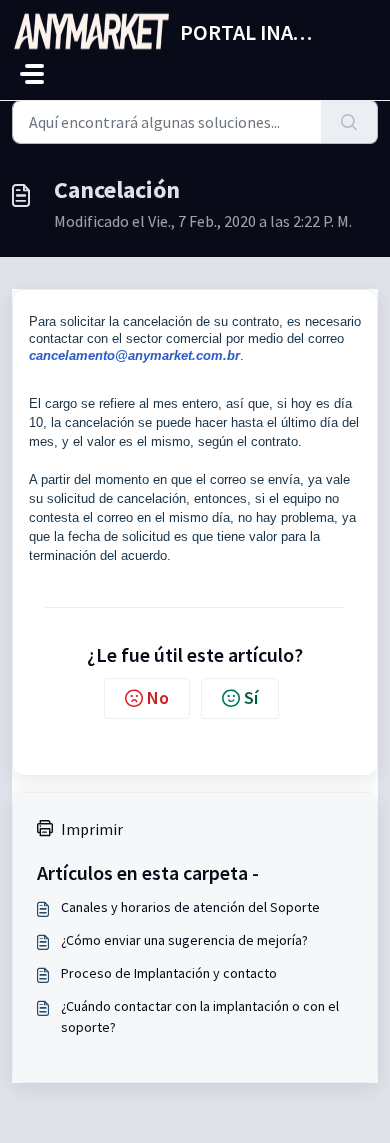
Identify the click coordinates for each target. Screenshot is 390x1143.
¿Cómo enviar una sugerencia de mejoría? (184, 940)
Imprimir (92, 829)
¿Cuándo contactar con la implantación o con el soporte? (200, 1016)
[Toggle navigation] (32, 74)
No (158, 697)
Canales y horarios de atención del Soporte (190, 907)
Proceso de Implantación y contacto (169, 973)
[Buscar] (349, 122)
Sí (251, 697)
